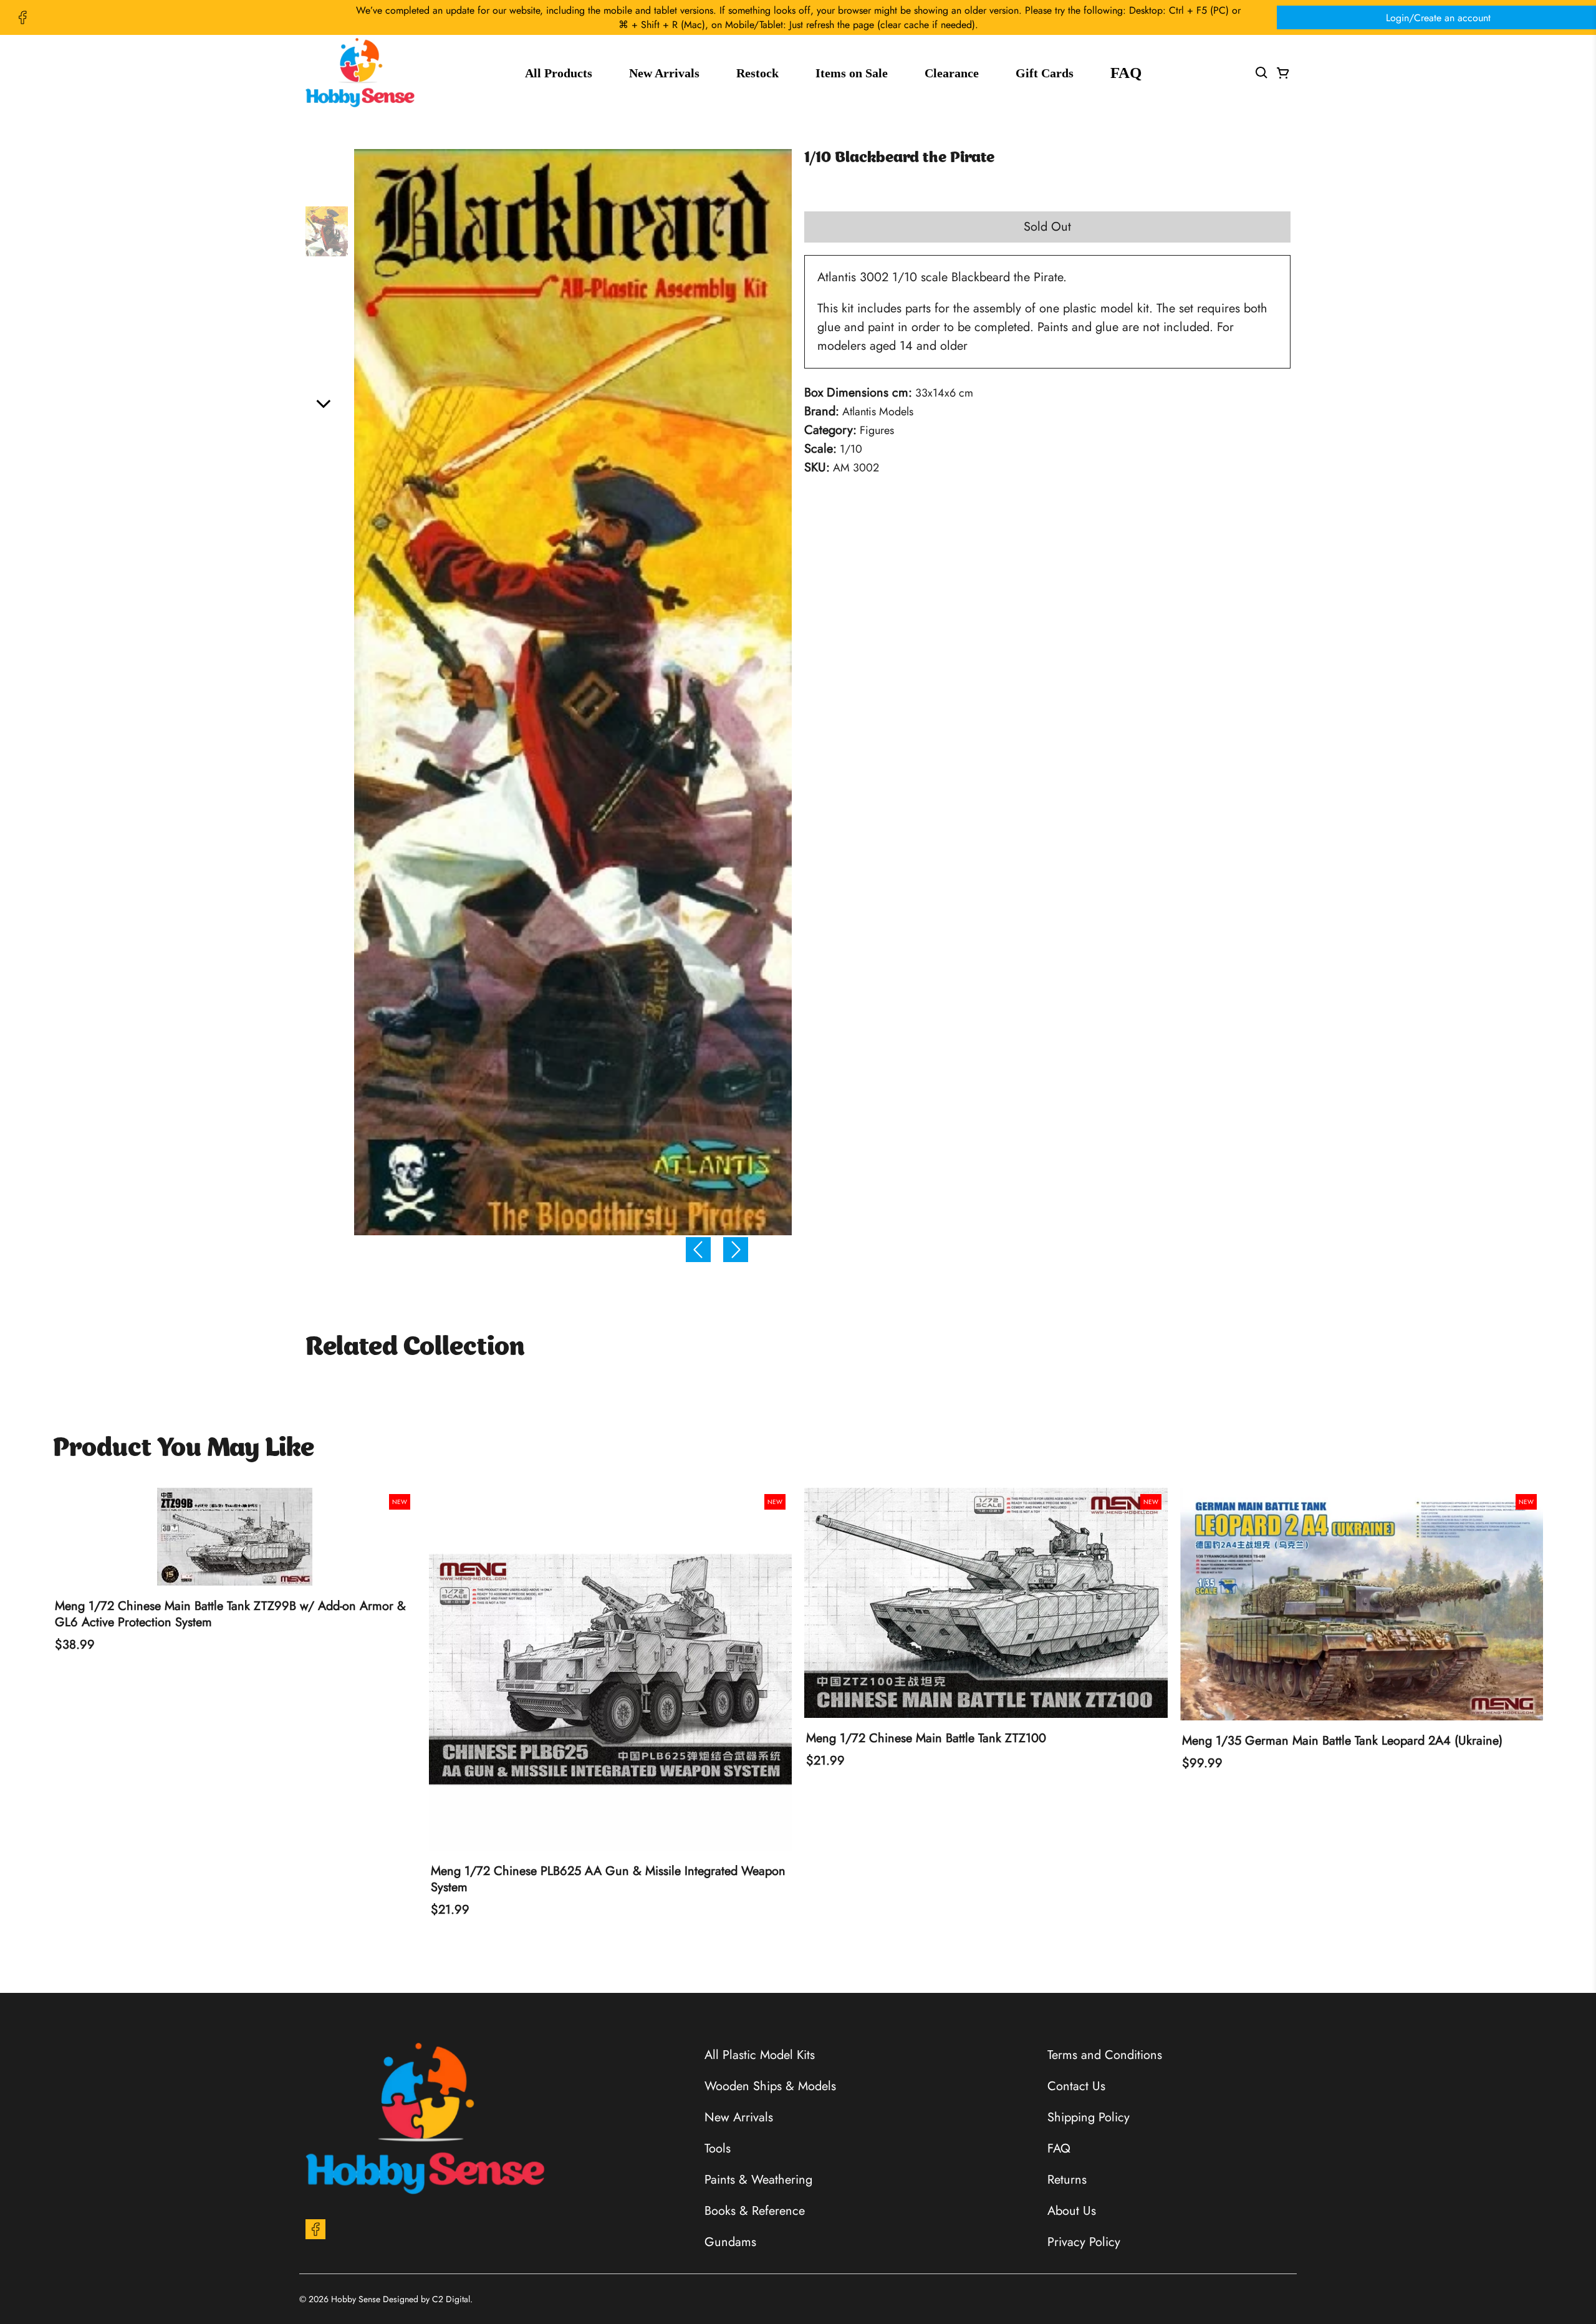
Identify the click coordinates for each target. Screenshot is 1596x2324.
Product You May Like (184, 1449)
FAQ (1126, 73)
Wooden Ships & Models (770, 2086)
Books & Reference (755, 2211)
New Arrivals (664, 73)
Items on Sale (852, 73)
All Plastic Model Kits (760, 2055)
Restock (757, 73)
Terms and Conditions (1105, 2055)
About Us (1072, 2211)
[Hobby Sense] (360, 73)
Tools (718, 2148)
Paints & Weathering (758, 2180)
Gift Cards (1045, 73)
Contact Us (1076, 2086)
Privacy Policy (1084, 2242)
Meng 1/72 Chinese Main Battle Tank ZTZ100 (926, 1738)
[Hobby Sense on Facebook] (22, 17)
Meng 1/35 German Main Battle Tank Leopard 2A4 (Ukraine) (1342, 1741)
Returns (1067, 2180)
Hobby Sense (356, 2299)
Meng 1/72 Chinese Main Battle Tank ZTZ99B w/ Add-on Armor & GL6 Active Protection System (230, 1614)
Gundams (730, 2242)
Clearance (952, 73)
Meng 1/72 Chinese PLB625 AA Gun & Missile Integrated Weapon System (608, 1879)
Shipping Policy (1089, 2117)
